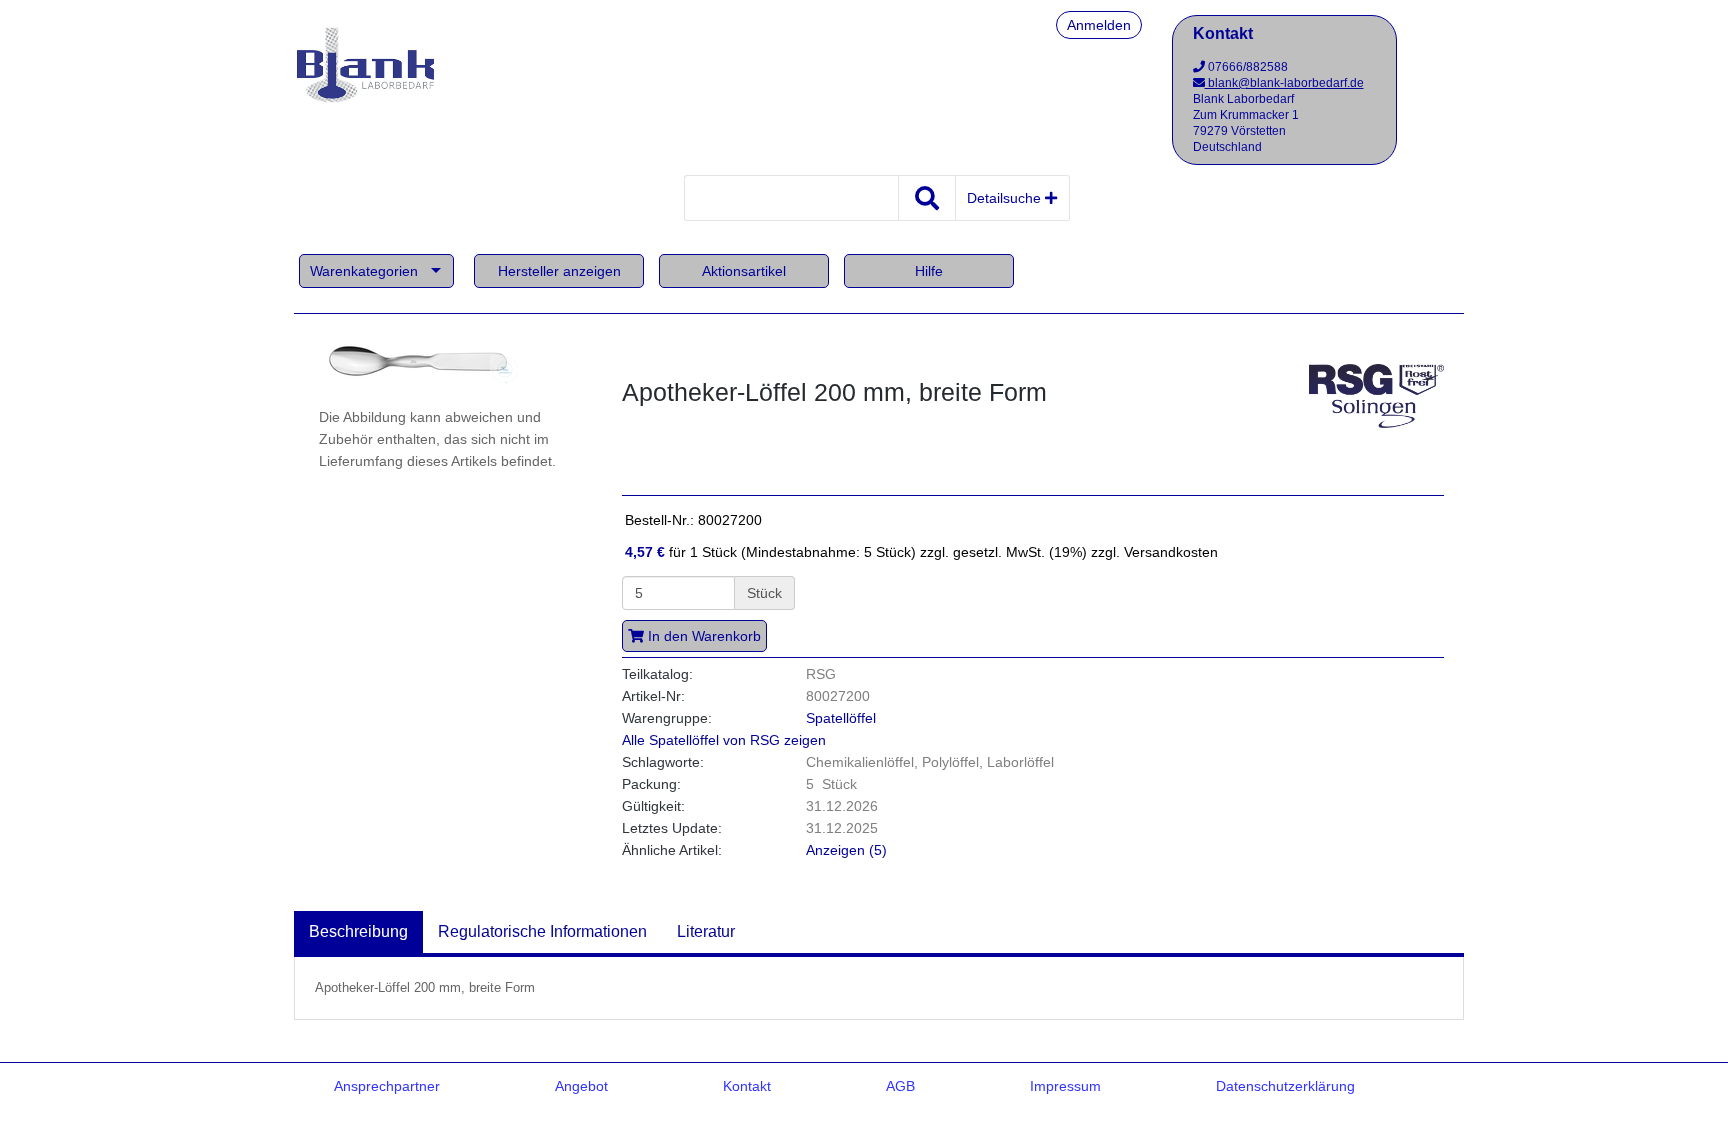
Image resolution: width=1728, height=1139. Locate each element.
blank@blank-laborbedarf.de (1284, 83)
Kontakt (747, 1086)
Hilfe (929, 271)
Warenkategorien (364, 271)
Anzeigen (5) (846, 850)
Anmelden (1099, 25)
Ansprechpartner (387, 1086)
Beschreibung (358, 931)
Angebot (581, 1086)
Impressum (1065, 1086)
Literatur (706, 931)
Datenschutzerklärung (1285, 1086)
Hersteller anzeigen (559, 271)
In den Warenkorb (702, 636)
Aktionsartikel (744, 271)
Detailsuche (1006, 198)
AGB (900, 1086)
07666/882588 (1246, 67)
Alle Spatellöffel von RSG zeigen (724, 740)
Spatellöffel (841, 718)
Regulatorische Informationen (542, 931)
